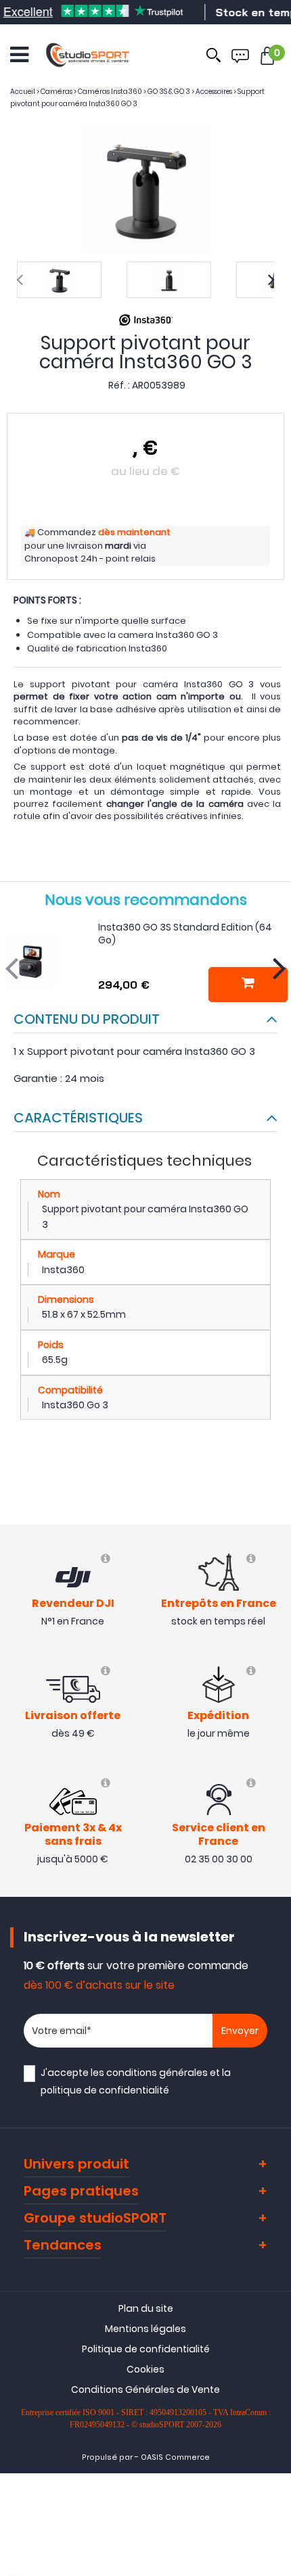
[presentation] (20, 280)
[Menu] (19, 55)
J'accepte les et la (136, 2081)
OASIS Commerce (175, 2457)
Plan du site (146, 2308)
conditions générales (157, 2073)
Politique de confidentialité (146, 2349)
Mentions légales (145, 2329)
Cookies (145, 2369)
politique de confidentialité (105, 2090)
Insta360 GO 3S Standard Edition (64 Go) (185, 934)
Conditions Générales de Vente (145, 2389)
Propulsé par (107, 2457)
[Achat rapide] (248, 985)
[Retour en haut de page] (274, 1789)
